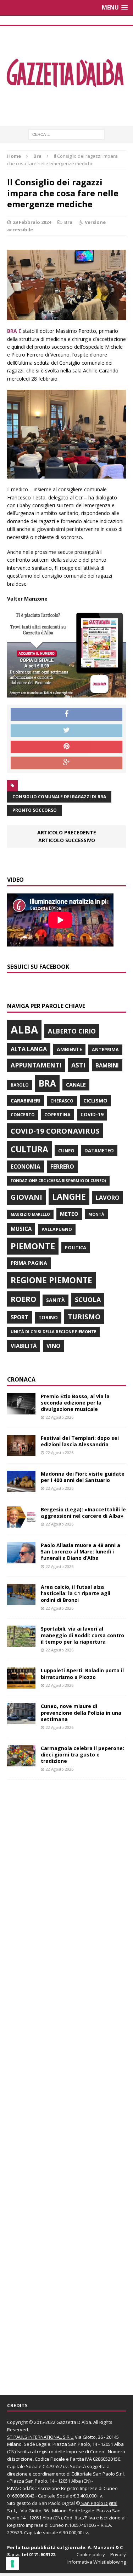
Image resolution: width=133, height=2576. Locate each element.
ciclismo (95, 1101)
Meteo (69, 1214)
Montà (96, 1214)
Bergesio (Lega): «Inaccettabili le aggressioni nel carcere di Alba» (83, 1513)
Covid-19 (92, 1115)
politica (76, 1248)
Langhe (69, 1197)
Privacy (118, 2554)
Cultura (29, 1149)
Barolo (20, 1085)
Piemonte (33, 1246)
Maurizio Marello (30, 1214)
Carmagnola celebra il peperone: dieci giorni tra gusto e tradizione (82, 1755)
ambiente (69, 1049)
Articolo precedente (67, 832)
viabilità (24, 1346)
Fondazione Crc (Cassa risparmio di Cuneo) (58, 1180)
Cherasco (62, 1101)
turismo (84, 1317)
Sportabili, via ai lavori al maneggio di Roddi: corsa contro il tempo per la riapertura (82, 1635)
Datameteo (99, 1151)
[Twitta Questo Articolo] (66, 731)
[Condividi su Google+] (66, 763)
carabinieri (26, 1101)
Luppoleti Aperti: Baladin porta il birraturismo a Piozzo (82, 1674)
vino (53, 1346)
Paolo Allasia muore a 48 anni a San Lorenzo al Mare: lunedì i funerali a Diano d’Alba (81, 1552)
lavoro (108, 1198)
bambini (107, 1065)
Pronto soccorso (35, 810)
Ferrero (62, 1167)
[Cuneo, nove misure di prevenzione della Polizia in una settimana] (21, 1720)
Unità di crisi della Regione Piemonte (53, 1332)
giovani (26, 1197)
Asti (78, 1065)
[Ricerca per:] (66, 134)
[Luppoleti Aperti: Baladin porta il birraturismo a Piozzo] (21, 1684)
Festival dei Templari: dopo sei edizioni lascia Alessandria (80, 1441)
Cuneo (66, 1151)
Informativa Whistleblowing (97, 2562)
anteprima (105, 1050)
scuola (88, 1299)
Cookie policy (91, 2554)
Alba (24, 1030)
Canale (76, 1085)
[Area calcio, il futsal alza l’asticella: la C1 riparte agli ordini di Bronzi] (21, 1601)
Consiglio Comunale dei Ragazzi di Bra (59, 797)
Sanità (56, 1300)
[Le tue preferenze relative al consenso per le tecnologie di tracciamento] (12, 2564)
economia (26, 1167)
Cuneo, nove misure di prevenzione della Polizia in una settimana (81, 1712)
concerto (23, 1115)
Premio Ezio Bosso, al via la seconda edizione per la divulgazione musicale (75, 1403)
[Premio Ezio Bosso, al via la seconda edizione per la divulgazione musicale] (21, 1410)
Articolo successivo (67, 840)
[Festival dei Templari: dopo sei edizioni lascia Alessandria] (21, 1452)
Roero (23, 1299)
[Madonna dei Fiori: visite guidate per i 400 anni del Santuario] (21, 1488)
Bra (68, 222)
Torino (48, 1317)
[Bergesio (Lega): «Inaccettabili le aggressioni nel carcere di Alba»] (21, 1524)
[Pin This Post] (66, 747)
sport (20, 1317)
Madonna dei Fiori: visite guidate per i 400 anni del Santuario (83, 1477)
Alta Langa (29, 1049)
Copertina (57, 1115)
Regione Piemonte (51, 1280)
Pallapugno (57, 1229)
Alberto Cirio (72, 1031)
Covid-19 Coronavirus (55, 1131)
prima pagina (29, 1263)
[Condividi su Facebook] (66, 714)
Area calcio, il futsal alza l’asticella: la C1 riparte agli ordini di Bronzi (76, 1593)
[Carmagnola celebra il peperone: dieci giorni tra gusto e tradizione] (21, 1762)
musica (21, 1229)
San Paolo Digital (57, 2503)
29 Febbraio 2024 (32, 222)
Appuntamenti (36, 1065)
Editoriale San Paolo (93, 2474)
